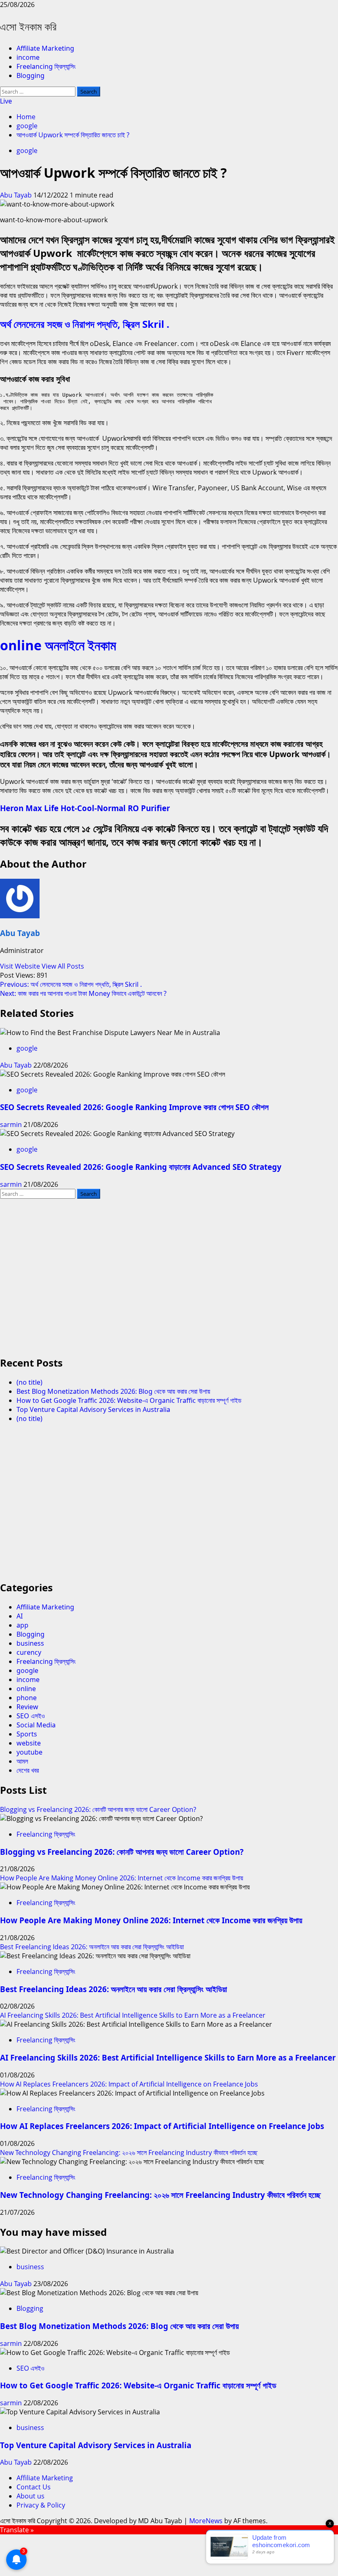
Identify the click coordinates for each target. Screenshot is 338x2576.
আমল (22, 1761)
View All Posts (63, 966)
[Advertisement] (169, 1281)
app (22, 1625)
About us (31, 2496)
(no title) (29, 1382)
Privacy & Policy (41, 2505)
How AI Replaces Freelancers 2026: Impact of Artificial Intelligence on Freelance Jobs (129, 2084)
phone (27, 1698)
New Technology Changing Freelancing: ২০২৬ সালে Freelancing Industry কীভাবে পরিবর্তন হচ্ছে (129, 2153)
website (29, 1743)
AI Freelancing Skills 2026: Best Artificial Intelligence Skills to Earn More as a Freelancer (133, 2015)
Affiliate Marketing (45, 48)
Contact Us (34, 2487)
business (30, 1643)
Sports (27, 1734)
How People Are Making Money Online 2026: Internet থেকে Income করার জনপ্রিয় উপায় (122, 1878)
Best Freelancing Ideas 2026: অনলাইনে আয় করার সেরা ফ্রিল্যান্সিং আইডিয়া (92, 1947)
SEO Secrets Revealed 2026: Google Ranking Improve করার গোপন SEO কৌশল (134, 1107)
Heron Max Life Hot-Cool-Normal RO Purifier (85, 808)
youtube (29, 1752)
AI (20, 1616)
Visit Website (21, 966)
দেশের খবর (28, 1770)
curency (29, 1652)
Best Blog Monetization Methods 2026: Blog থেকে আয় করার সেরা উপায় (113, 1391)
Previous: (71, 984)
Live (6, 101)
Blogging (31, 75)
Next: (83, 993)
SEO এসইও (31, 1716)
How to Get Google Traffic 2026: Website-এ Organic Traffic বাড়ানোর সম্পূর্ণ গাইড (129, 1400)
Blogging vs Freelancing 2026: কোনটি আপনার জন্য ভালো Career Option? (98, 1809)
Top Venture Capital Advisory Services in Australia (93, 1409)
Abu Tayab (17, 195)
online (26, 1689)
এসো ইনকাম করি (28, 26)
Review (27, 1707)
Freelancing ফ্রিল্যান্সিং (46, 66)
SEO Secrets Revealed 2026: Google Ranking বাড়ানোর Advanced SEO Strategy (141, 1167)
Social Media (36, 1725)
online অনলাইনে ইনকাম (58, 645)
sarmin (12, 1125)
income (28, 57)
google (27, 151)
